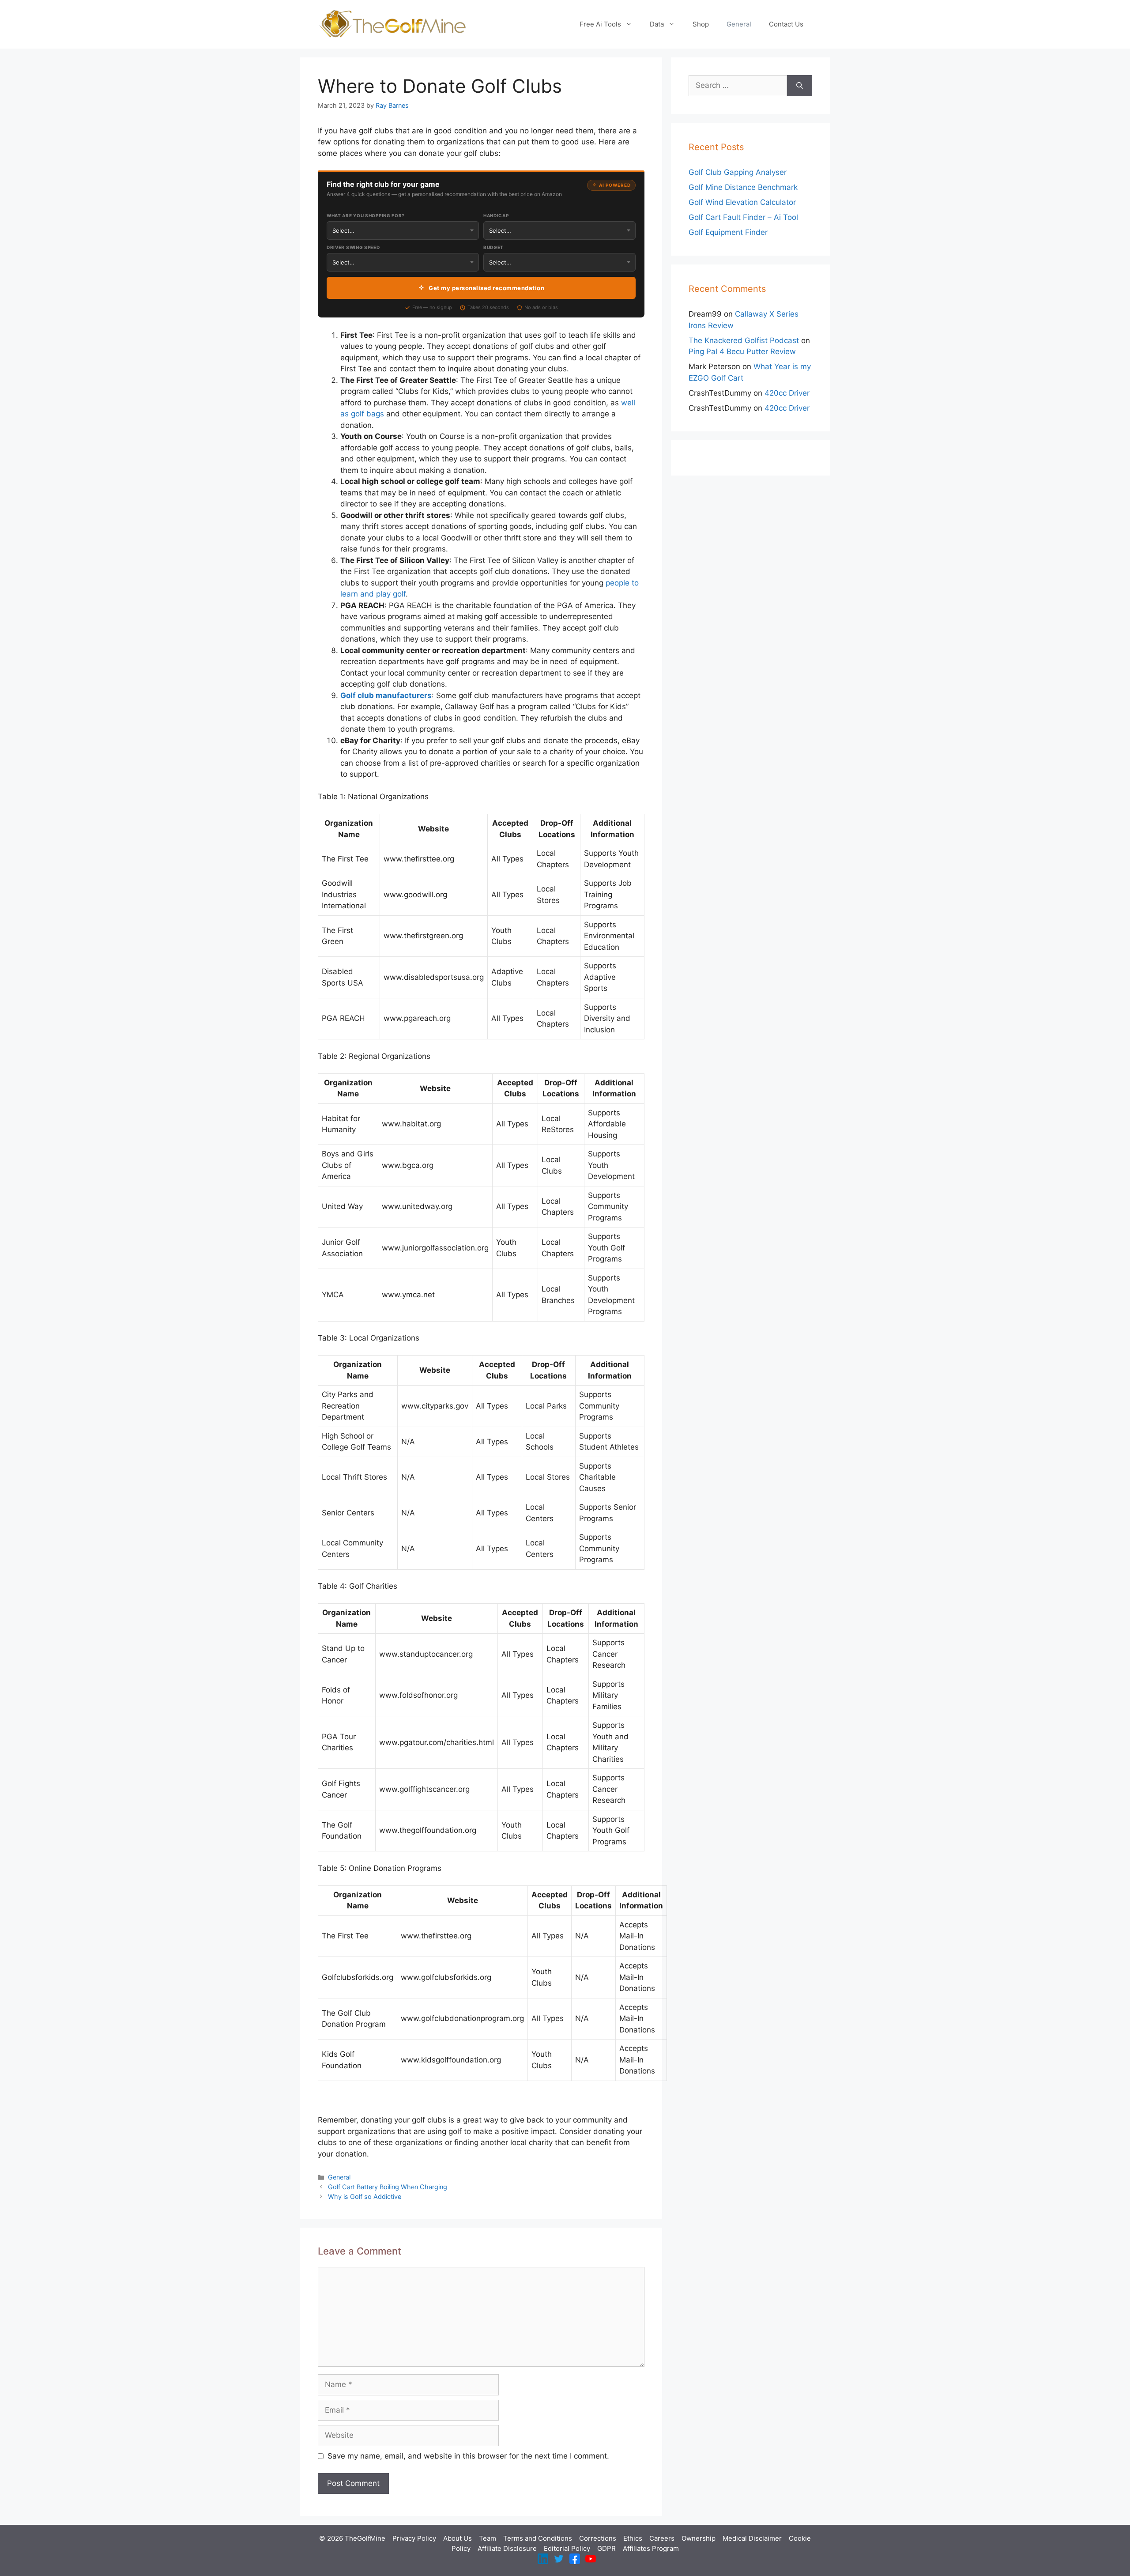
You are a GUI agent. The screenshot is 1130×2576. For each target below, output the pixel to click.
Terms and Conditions (538, 2538)
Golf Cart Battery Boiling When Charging (388, 2187)
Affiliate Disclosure (507, 2548)
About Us (458, 2538)
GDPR (606, 2548)
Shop (701, 24)
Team (488, 2538)
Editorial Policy (567, 2548)
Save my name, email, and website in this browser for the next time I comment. (468, 2456)
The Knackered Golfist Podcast (744, 340)
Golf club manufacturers (386, 695)
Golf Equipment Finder (728, 232)
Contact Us (786, 24)
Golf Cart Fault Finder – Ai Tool (743, 217)
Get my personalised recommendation (486, 288)
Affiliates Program (651, 2548)
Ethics (633, 2538)
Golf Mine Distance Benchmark (743, 187)
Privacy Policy (414, 2538)
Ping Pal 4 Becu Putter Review (742, 351)
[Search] (800, 86)
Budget (493, 247)
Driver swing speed (353, 247)
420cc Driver (787, 393)
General (739, 24)
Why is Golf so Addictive (365, 2196)
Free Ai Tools (600, 24)
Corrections (598, 2538)
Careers (662, 2538)
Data (657, 24)
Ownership (699, 2538)
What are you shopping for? (366, 215)
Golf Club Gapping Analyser (738, 172)
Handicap (496, 215)
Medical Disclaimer (752, 2538)
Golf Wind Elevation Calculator (742, 202)
